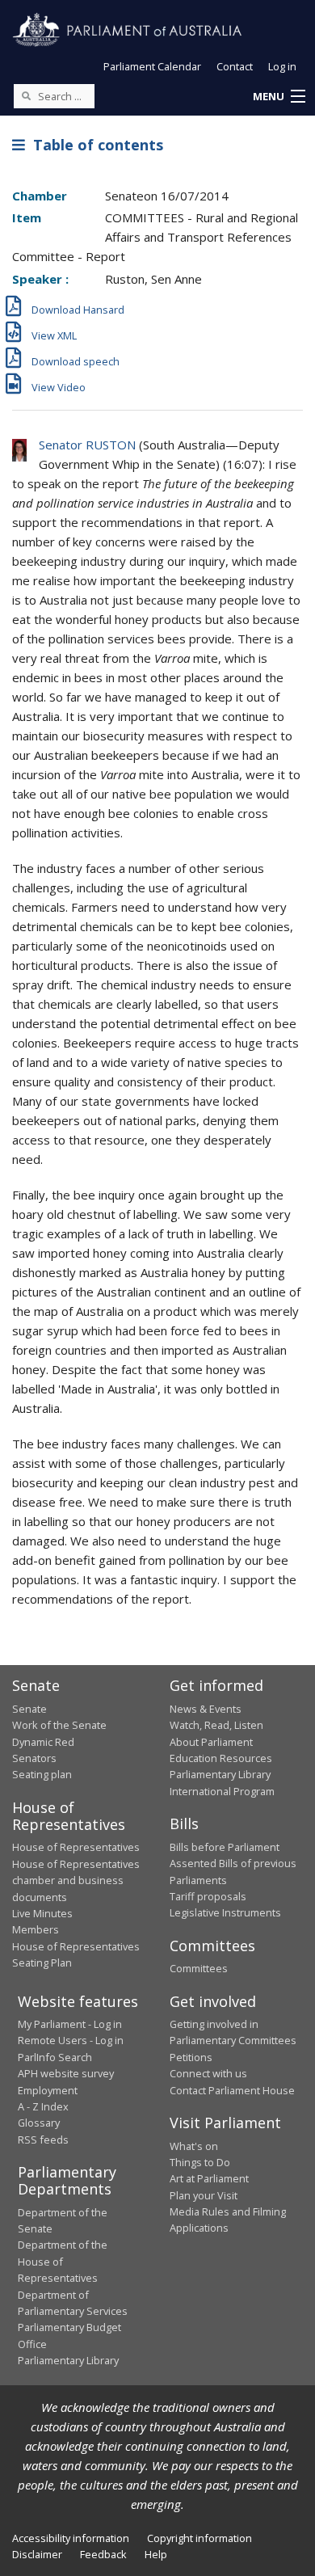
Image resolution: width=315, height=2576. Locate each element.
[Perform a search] (26, 95)
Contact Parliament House (232, 2090)
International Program (222, 1791)
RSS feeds (43, 2140)
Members (36, 1929)
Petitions (191, 2057)
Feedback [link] (103, 2554)
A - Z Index (43, 2106)
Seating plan (42, 1774)
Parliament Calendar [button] (152, 66)
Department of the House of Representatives (63, 2261)
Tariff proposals (208, 1896)
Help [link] (156, 2554)
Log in (282, 66)
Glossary (39, 2123)
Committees (199, 1968)
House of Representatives (76, 1847)
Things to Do (200, 2162)
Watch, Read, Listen (216, 1725)
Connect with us (208, 2073)
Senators (34, 1758)
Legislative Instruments (225, 1912)
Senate (29, 1709)
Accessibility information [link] (71, 2538)
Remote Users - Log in (71, 2040)
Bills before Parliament (225, 1847)
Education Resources (221, 1758)
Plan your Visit (204, 2195)
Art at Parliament (209, 2178)
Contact (235, 66)
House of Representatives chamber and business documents (76, 1880)
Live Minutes (42, 1913)
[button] (279, 97)
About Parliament (211, 1742)
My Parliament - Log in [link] (70, 2024)
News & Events (206, 1709)
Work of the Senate (59, 1725)
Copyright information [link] (199, 2538)
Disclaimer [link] (37, 2554)
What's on (194, 2146)
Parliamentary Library (220, 1774)
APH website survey (66, 2073)
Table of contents (94, 145)
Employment (48, 2090)
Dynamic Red (43, 1742)
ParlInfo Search (55, 2057)
